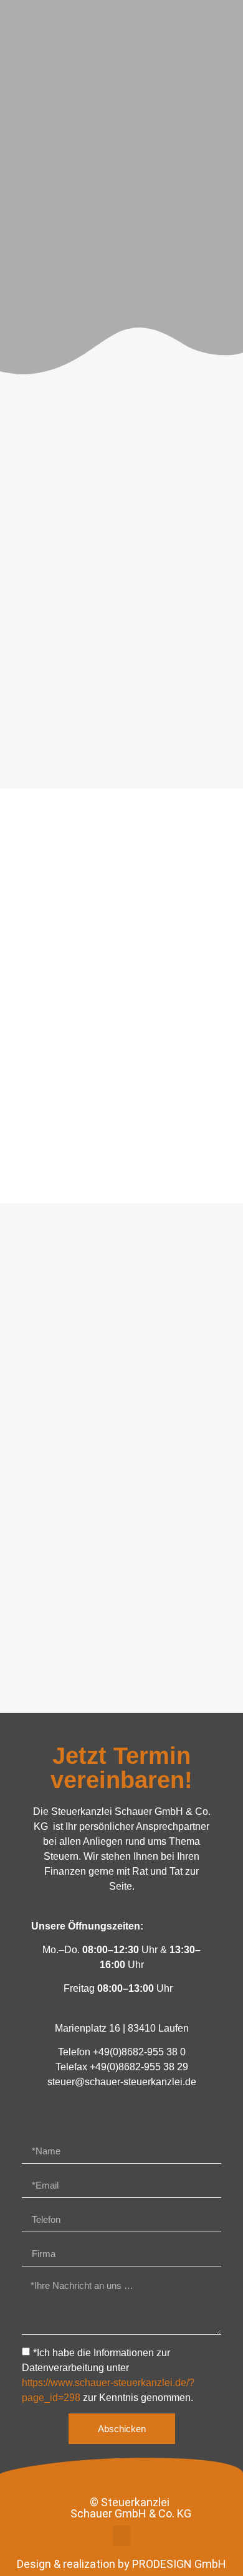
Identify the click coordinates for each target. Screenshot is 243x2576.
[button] (121, 2536)
